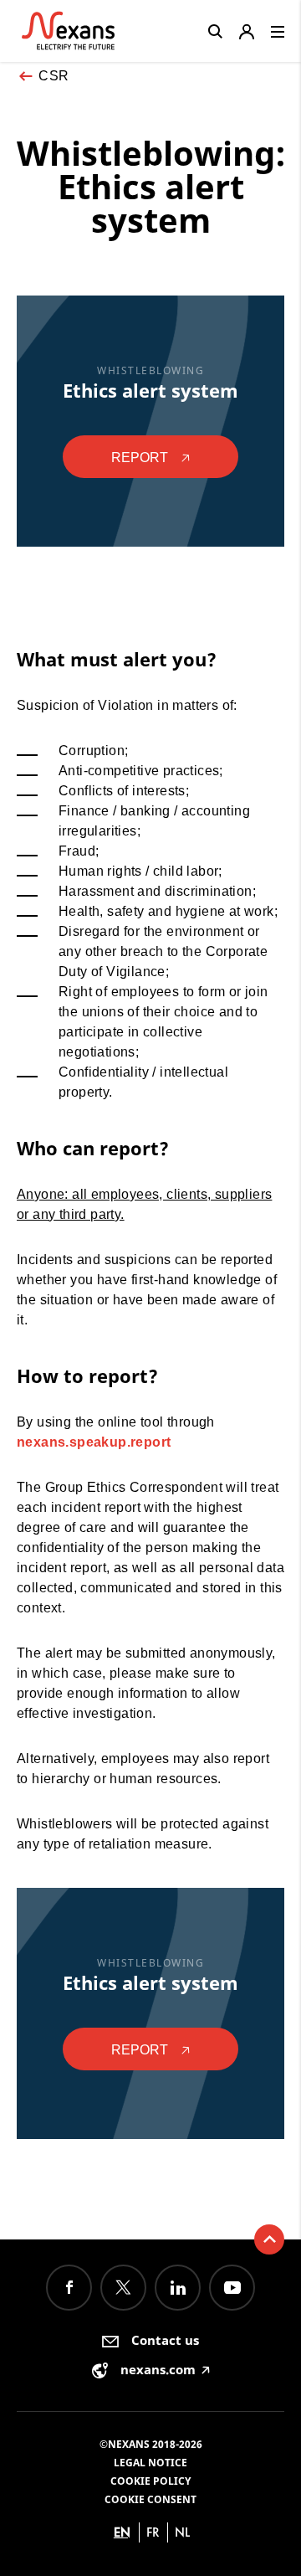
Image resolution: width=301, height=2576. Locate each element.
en (122, 2532)
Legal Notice (150, 2463)
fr (153, 2532)
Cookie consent (150, 2499)
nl (182, 2532)
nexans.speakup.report (94, 1442)
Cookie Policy (150, 2481)
